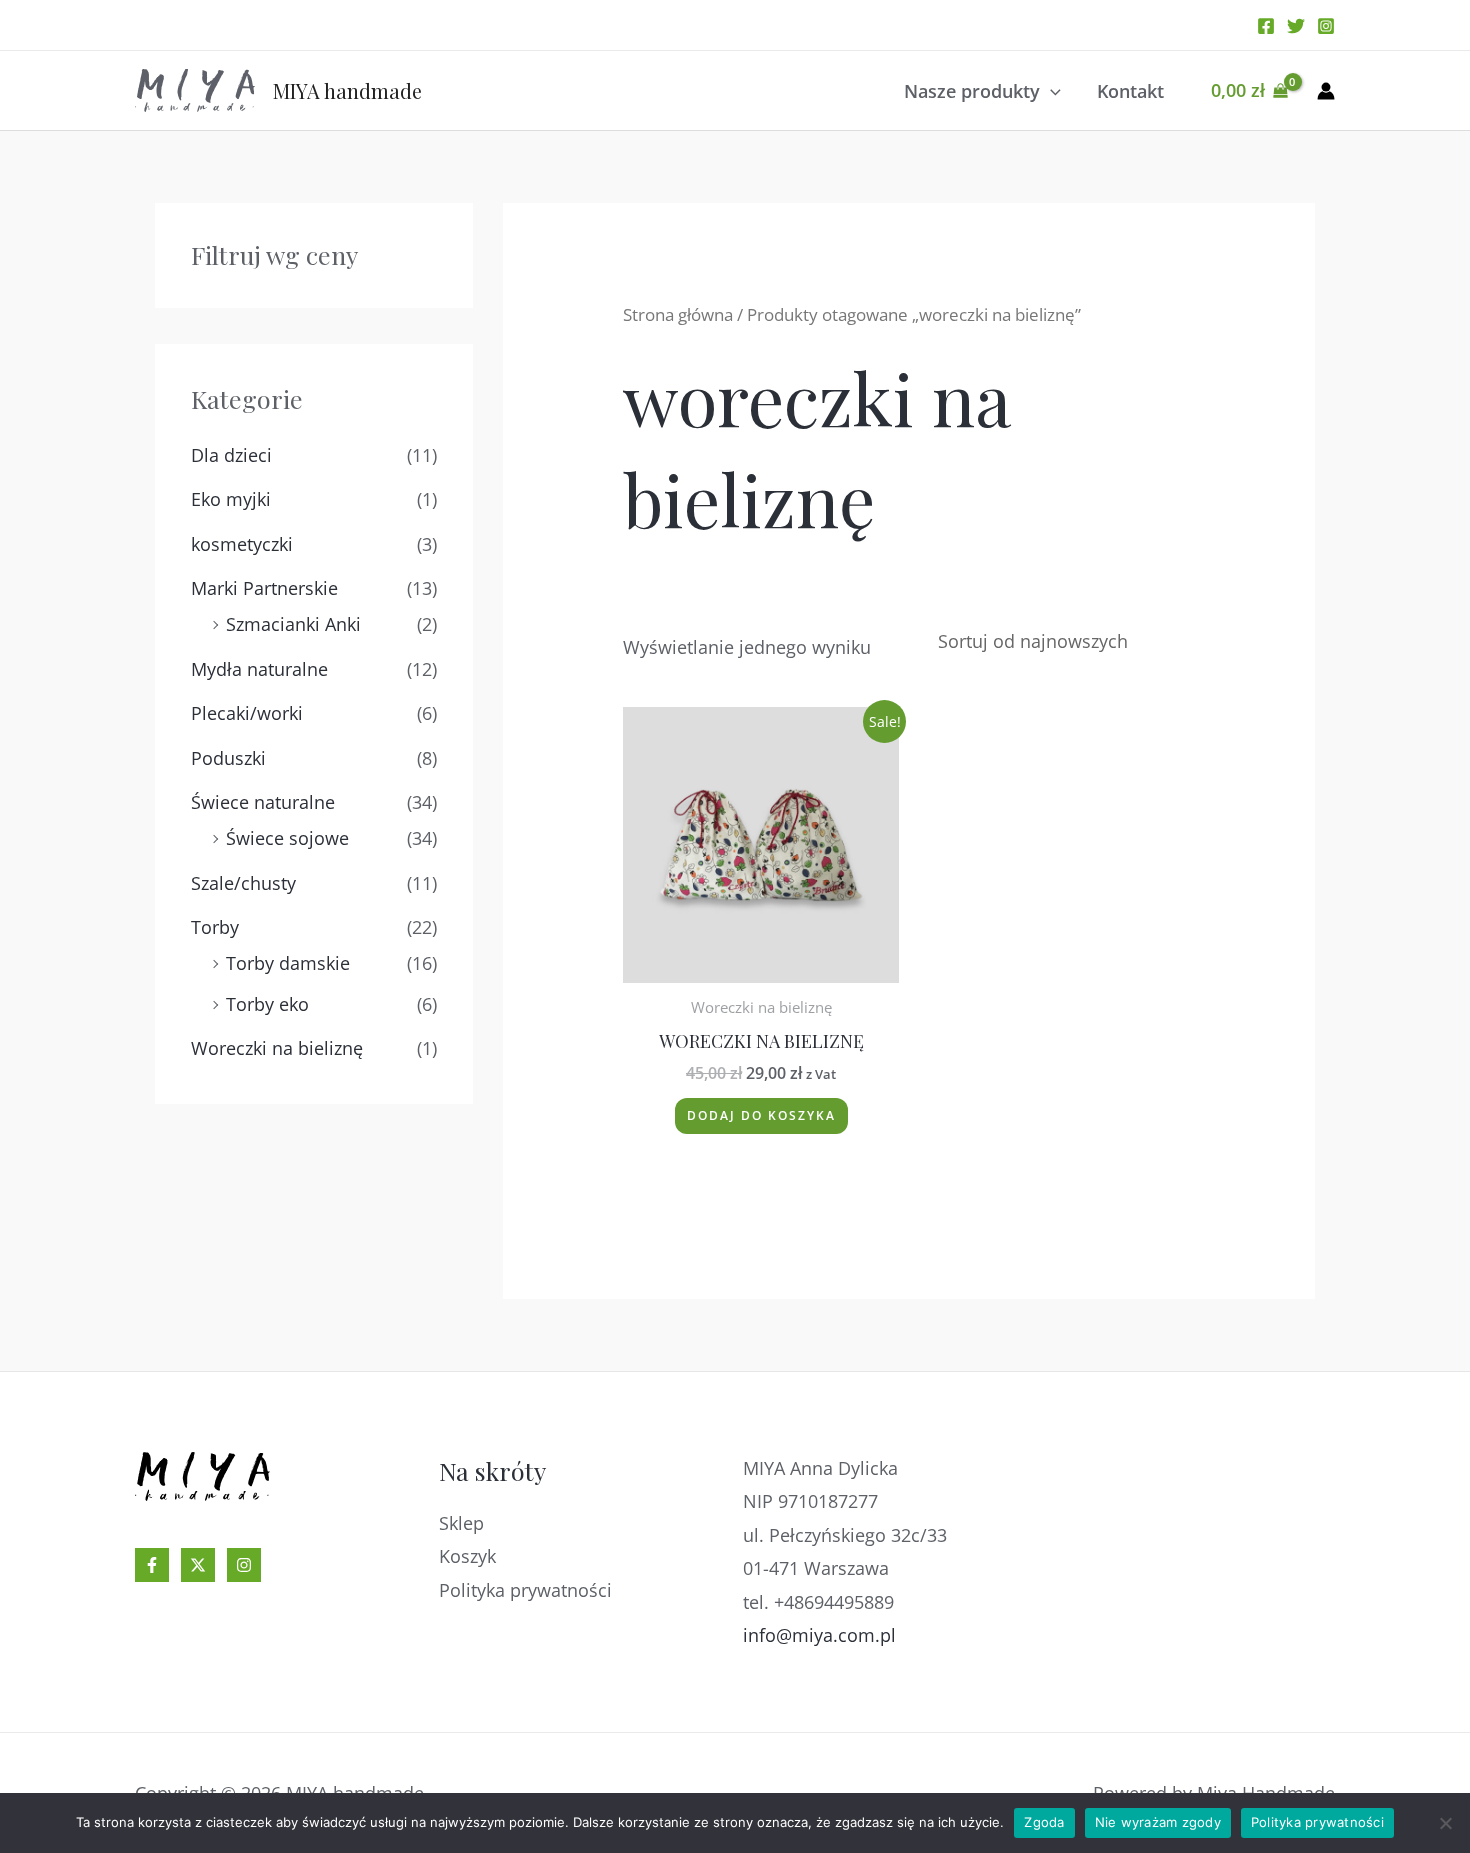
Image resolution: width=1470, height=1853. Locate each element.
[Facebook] (1266, 26)
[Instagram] (1326, 26)
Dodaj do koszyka (761, 1115)
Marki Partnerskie (264, 588)
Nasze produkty (972, 91)
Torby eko (267, 1004)
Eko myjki (231, 499)
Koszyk (467, 1556)
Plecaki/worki (247, 713)
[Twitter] (1296, 26)
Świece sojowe (287, 838)
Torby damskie (288, 963)
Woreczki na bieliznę (277, 1048)
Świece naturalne (263, 802)
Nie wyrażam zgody (1158, 1822)
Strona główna (678, 314)
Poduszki (228, 758)
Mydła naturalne (259, 669)
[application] (1050, 91)
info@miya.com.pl (819, 1635)
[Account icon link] (1326, 91)
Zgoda (1044, 1822)
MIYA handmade (347, 90)
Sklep (461, 1523)
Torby (215, 927)
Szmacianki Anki (293, 624)
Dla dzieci (231, 455)
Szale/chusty (243, 883)
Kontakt (1130, 91)
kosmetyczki (242, 544)
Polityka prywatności (525, 1590)
